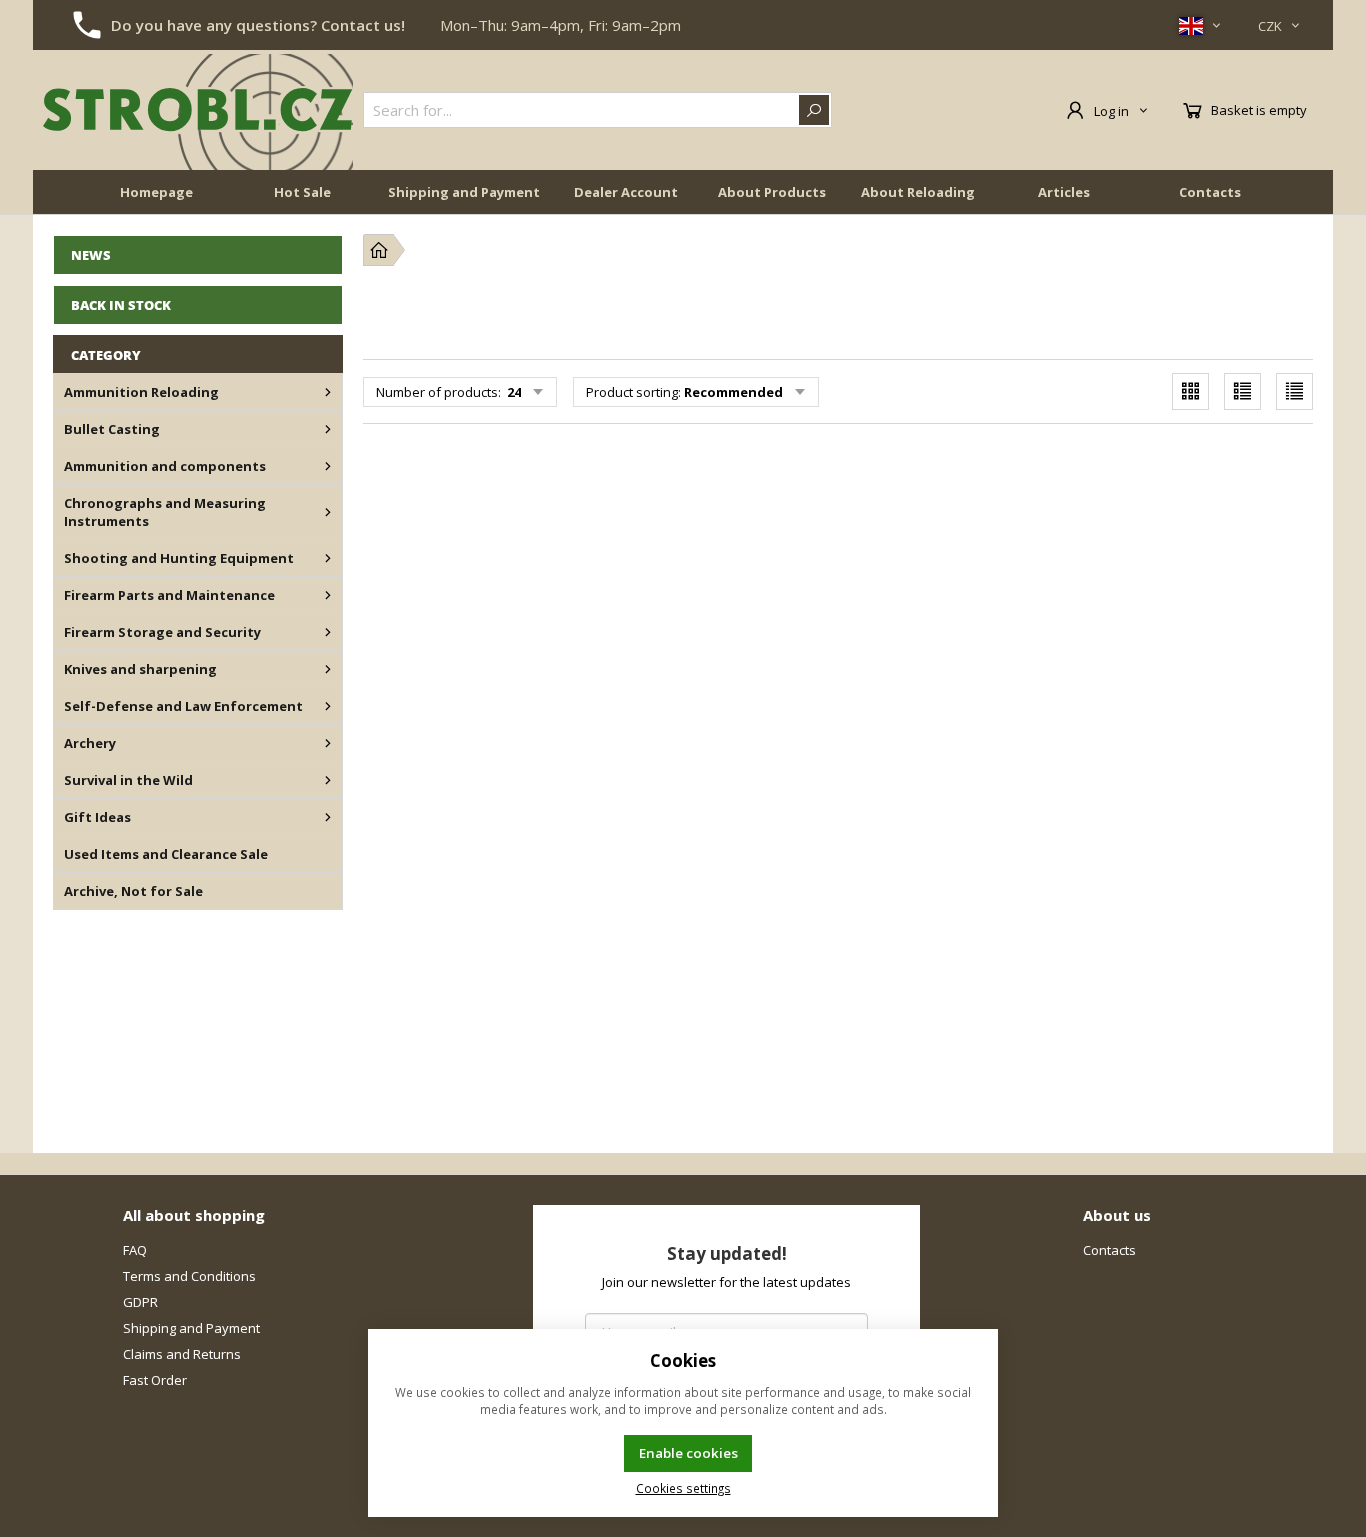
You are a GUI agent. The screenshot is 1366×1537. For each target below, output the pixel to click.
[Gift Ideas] (328, 817)
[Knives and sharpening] (328, 669)
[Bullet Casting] (328, 429)
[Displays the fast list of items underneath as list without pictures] (1294, 391)
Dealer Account (626, 192)
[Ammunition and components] (328, 466)
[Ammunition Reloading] (328, 392)
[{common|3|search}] (814, 110)
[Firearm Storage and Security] (328, 632)
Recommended (733, 392)
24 (512, 392)
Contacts (1210, 192)
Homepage (156, 192)
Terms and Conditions (189, 1276)
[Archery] (328, 743)
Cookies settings (683, 1488)
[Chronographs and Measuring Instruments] (328, 512)
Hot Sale (302, 192)
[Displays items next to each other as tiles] (1190, 391)
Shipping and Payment (464, 192)
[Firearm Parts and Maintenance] (328, 595)
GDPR (140, 1302)
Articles (1064, 192)
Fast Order (155, 1380)
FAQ (135, 1250)
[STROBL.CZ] (198, 110)
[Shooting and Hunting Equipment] (328, 558)
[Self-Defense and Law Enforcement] (328, 706)
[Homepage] (379, 250)
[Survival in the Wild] (328, 780)
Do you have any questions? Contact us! (258, 25)
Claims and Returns (182, 1354)
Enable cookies (688, 1453)
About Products (772, 192)
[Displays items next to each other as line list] (1242, 391)
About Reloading (918, 192)
